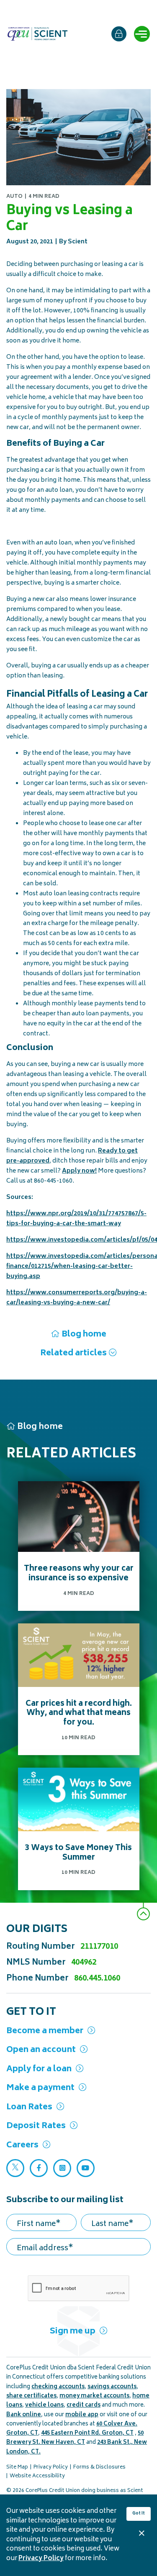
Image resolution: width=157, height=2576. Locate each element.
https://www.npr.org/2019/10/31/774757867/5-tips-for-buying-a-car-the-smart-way (76, 1219)
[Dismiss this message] (142, 2533)
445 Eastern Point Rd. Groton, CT (87, 2434)
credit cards (84, 2406)
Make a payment (40, 2088)
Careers (22, 2145)
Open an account (41, 2050)
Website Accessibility (37, 2476)
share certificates (31, 2396)
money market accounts (94, 2396)
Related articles (73, 1353)
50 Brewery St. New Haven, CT (75, 2438)
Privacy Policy (41, 2559)
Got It (139, 2514)
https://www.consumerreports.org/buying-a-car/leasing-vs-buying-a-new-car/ (77, 1298)
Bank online (24, 2415)
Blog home (84, 1335)
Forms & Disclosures (99, 2467)
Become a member (45, 2031)
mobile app (82, 2415)
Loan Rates (29, 2107)
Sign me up (73, 2332)
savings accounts (112, 2387)
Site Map (17, 2467)
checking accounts (58, 2387)
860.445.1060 (97, 1979)
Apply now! (79, 1171)
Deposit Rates (36, 2126)
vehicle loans (44, 2406)
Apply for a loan (39, 2069)
